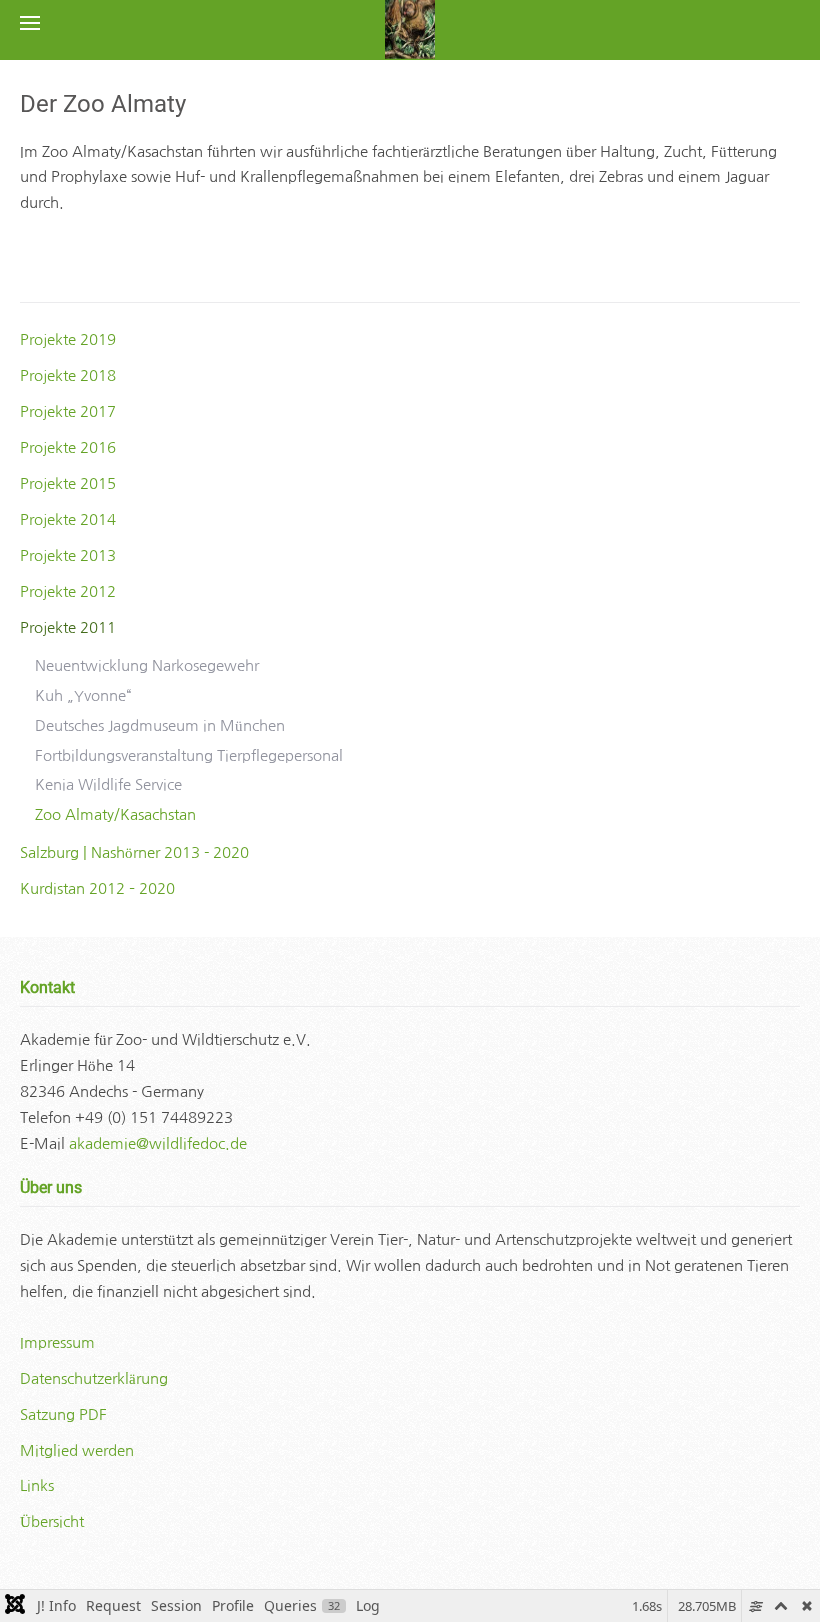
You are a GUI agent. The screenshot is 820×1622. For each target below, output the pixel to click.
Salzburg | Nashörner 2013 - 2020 (134, 852)
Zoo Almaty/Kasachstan (115, 814)
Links (37, 1485)
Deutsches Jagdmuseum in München (160, 725)
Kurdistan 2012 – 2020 (97, 888)
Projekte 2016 (68, 447)
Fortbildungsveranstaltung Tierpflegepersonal (189, 755)
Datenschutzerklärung (94, 1378)
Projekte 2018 (68, 375)
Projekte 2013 (68, 555)
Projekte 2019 (68, 339)
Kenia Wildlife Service (108, 784)
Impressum (57, 1342)
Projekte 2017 (68, 411)
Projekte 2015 (68, 483)
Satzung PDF (63, 1414)
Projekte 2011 (68, 627)
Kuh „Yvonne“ (83, 695)
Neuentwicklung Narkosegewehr (147, 665)
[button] (30, 22)
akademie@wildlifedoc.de (158, 1143)
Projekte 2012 (68, 591)
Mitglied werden (77, 1450)
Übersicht (52, 1521)
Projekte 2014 (68, 519)
